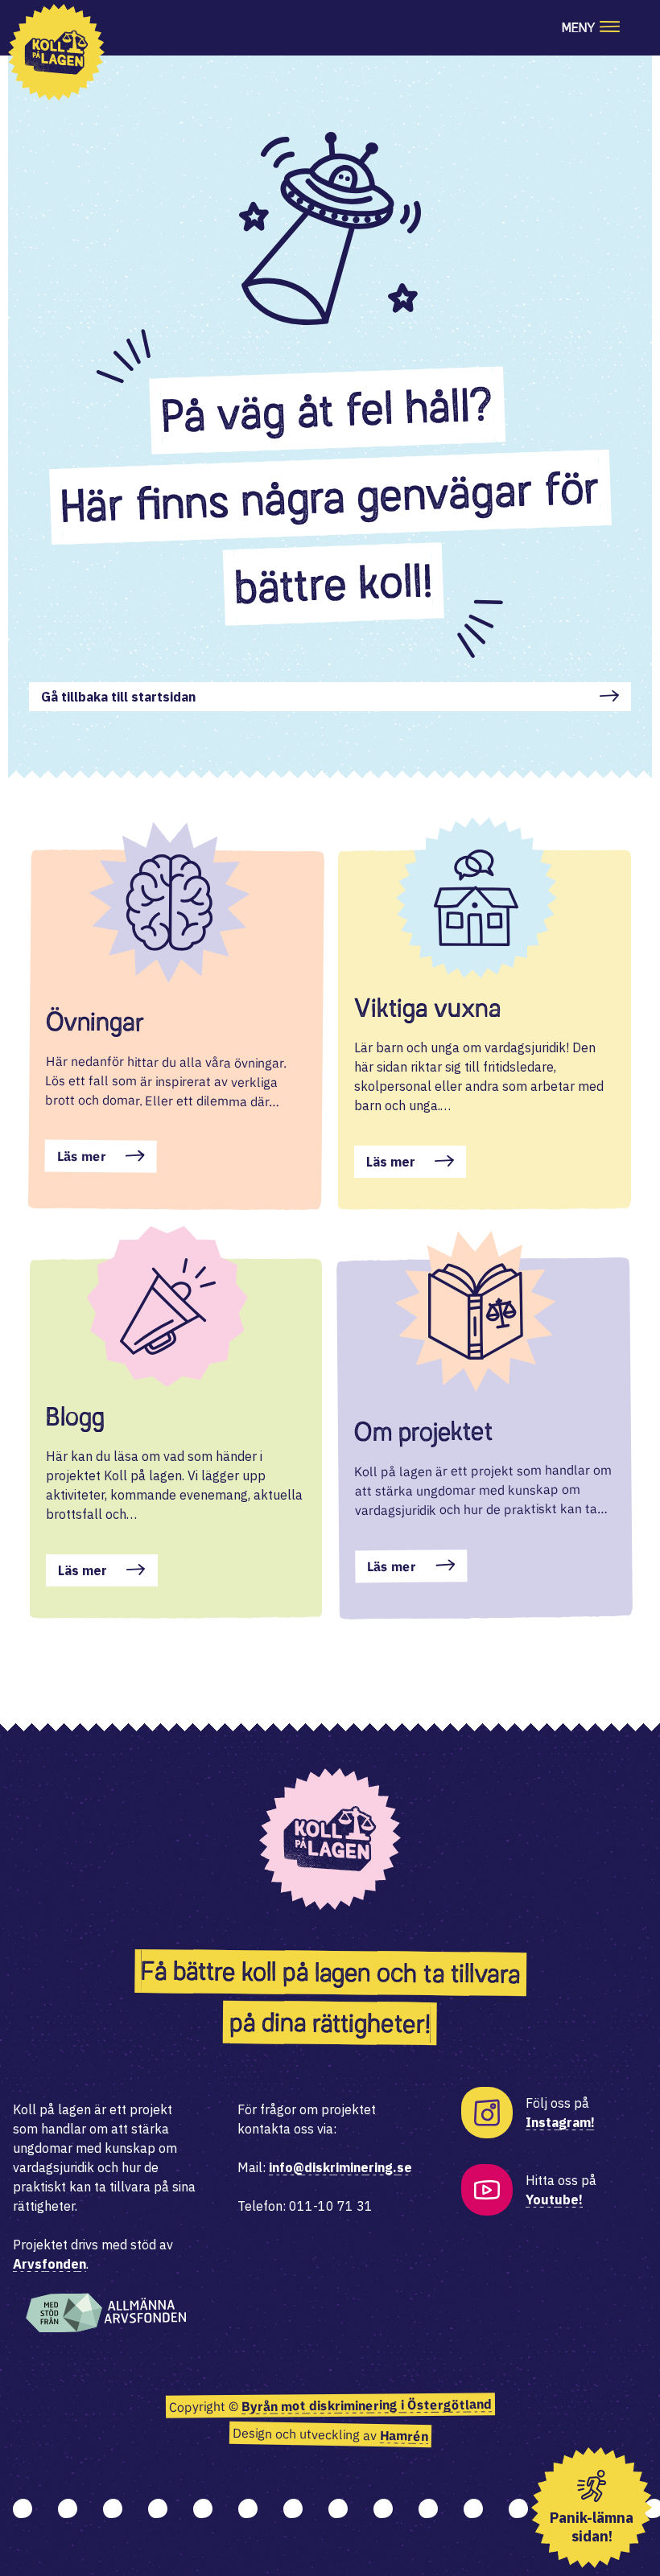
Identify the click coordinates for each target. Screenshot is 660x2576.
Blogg (75, 1417)
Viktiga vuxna (427, 1008)
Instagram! (560, 2122)
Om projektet (423, 1432)
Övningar (94, 1022)
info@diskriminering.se (340, 2167)
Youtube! (554, 2199)
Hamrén (403, 2436)
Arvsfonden (49, 2264)
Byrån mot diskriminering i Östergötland (366, 2405)
